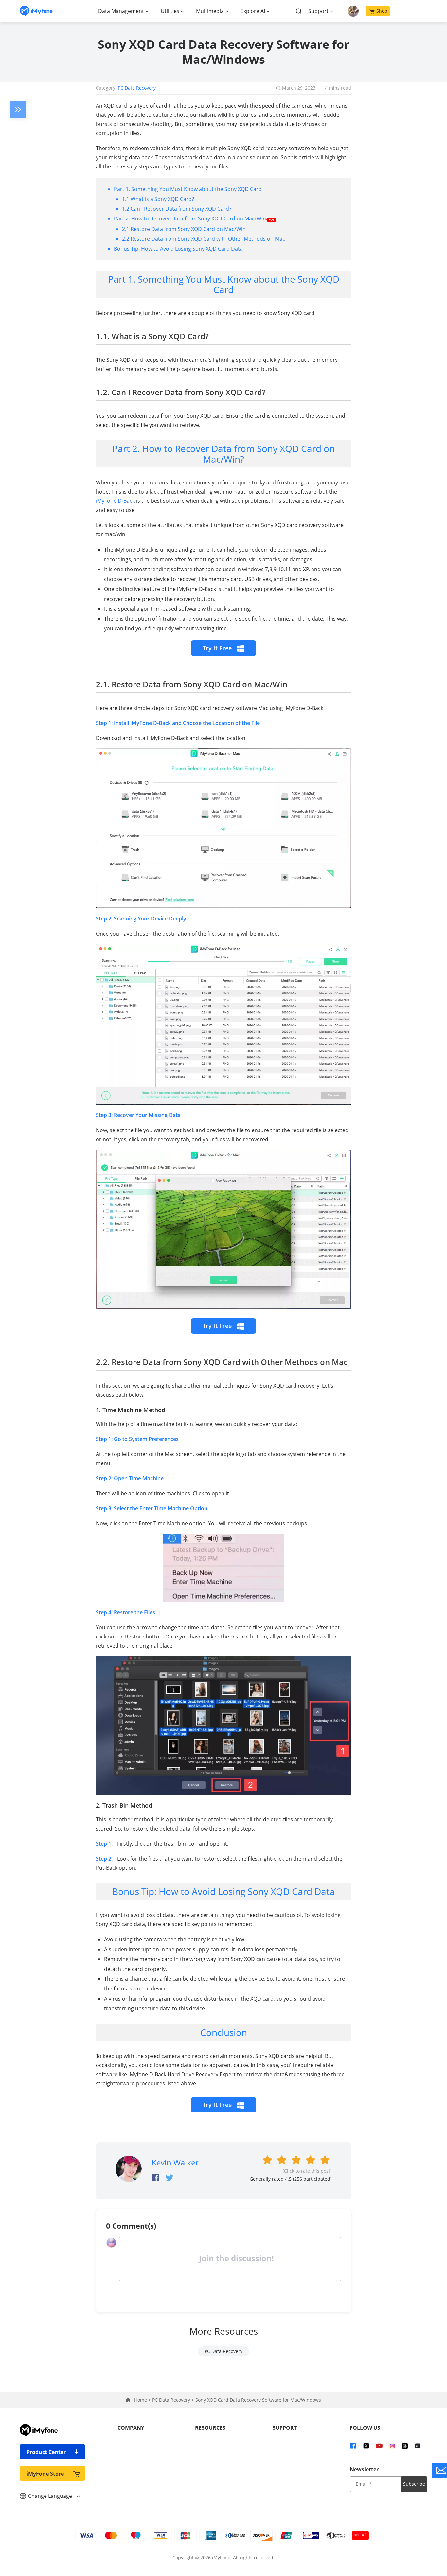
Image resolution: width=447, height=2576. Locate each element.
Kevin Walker (175, 2162)
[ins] (392, 2445)
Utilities (170, 11)
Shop (382, 11)
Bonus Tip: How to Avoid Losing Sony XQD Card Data (178, 249)
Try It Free (218, 648)
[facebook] (353, 2445)
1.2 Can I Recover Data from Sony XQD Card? (177, 209)
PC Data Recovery (137, 88)
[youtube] (379, 2445)
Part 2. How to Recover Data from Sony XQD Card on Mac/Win (190, 219)
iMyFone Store (45, 2474)
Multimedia (210, 11)
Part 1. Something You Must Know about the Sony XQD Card (188, 189)
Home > (143, 2400)
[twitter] (366, 2445)
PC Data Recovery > (174, 2400)
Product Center (46, 2452)
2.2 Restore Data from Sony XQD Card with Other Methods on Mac (204, 239)
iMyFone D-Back (115, 501)
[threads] (405, 2445)
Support (318, 11)
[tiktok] (418, 2445)
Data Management (121, 11)
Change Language (51, 2496)
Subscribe (414, 2484)
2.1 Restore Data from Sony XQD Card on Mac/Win (184, 229)
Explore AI (253, 11)
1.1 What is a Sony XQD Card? (158, 199)
